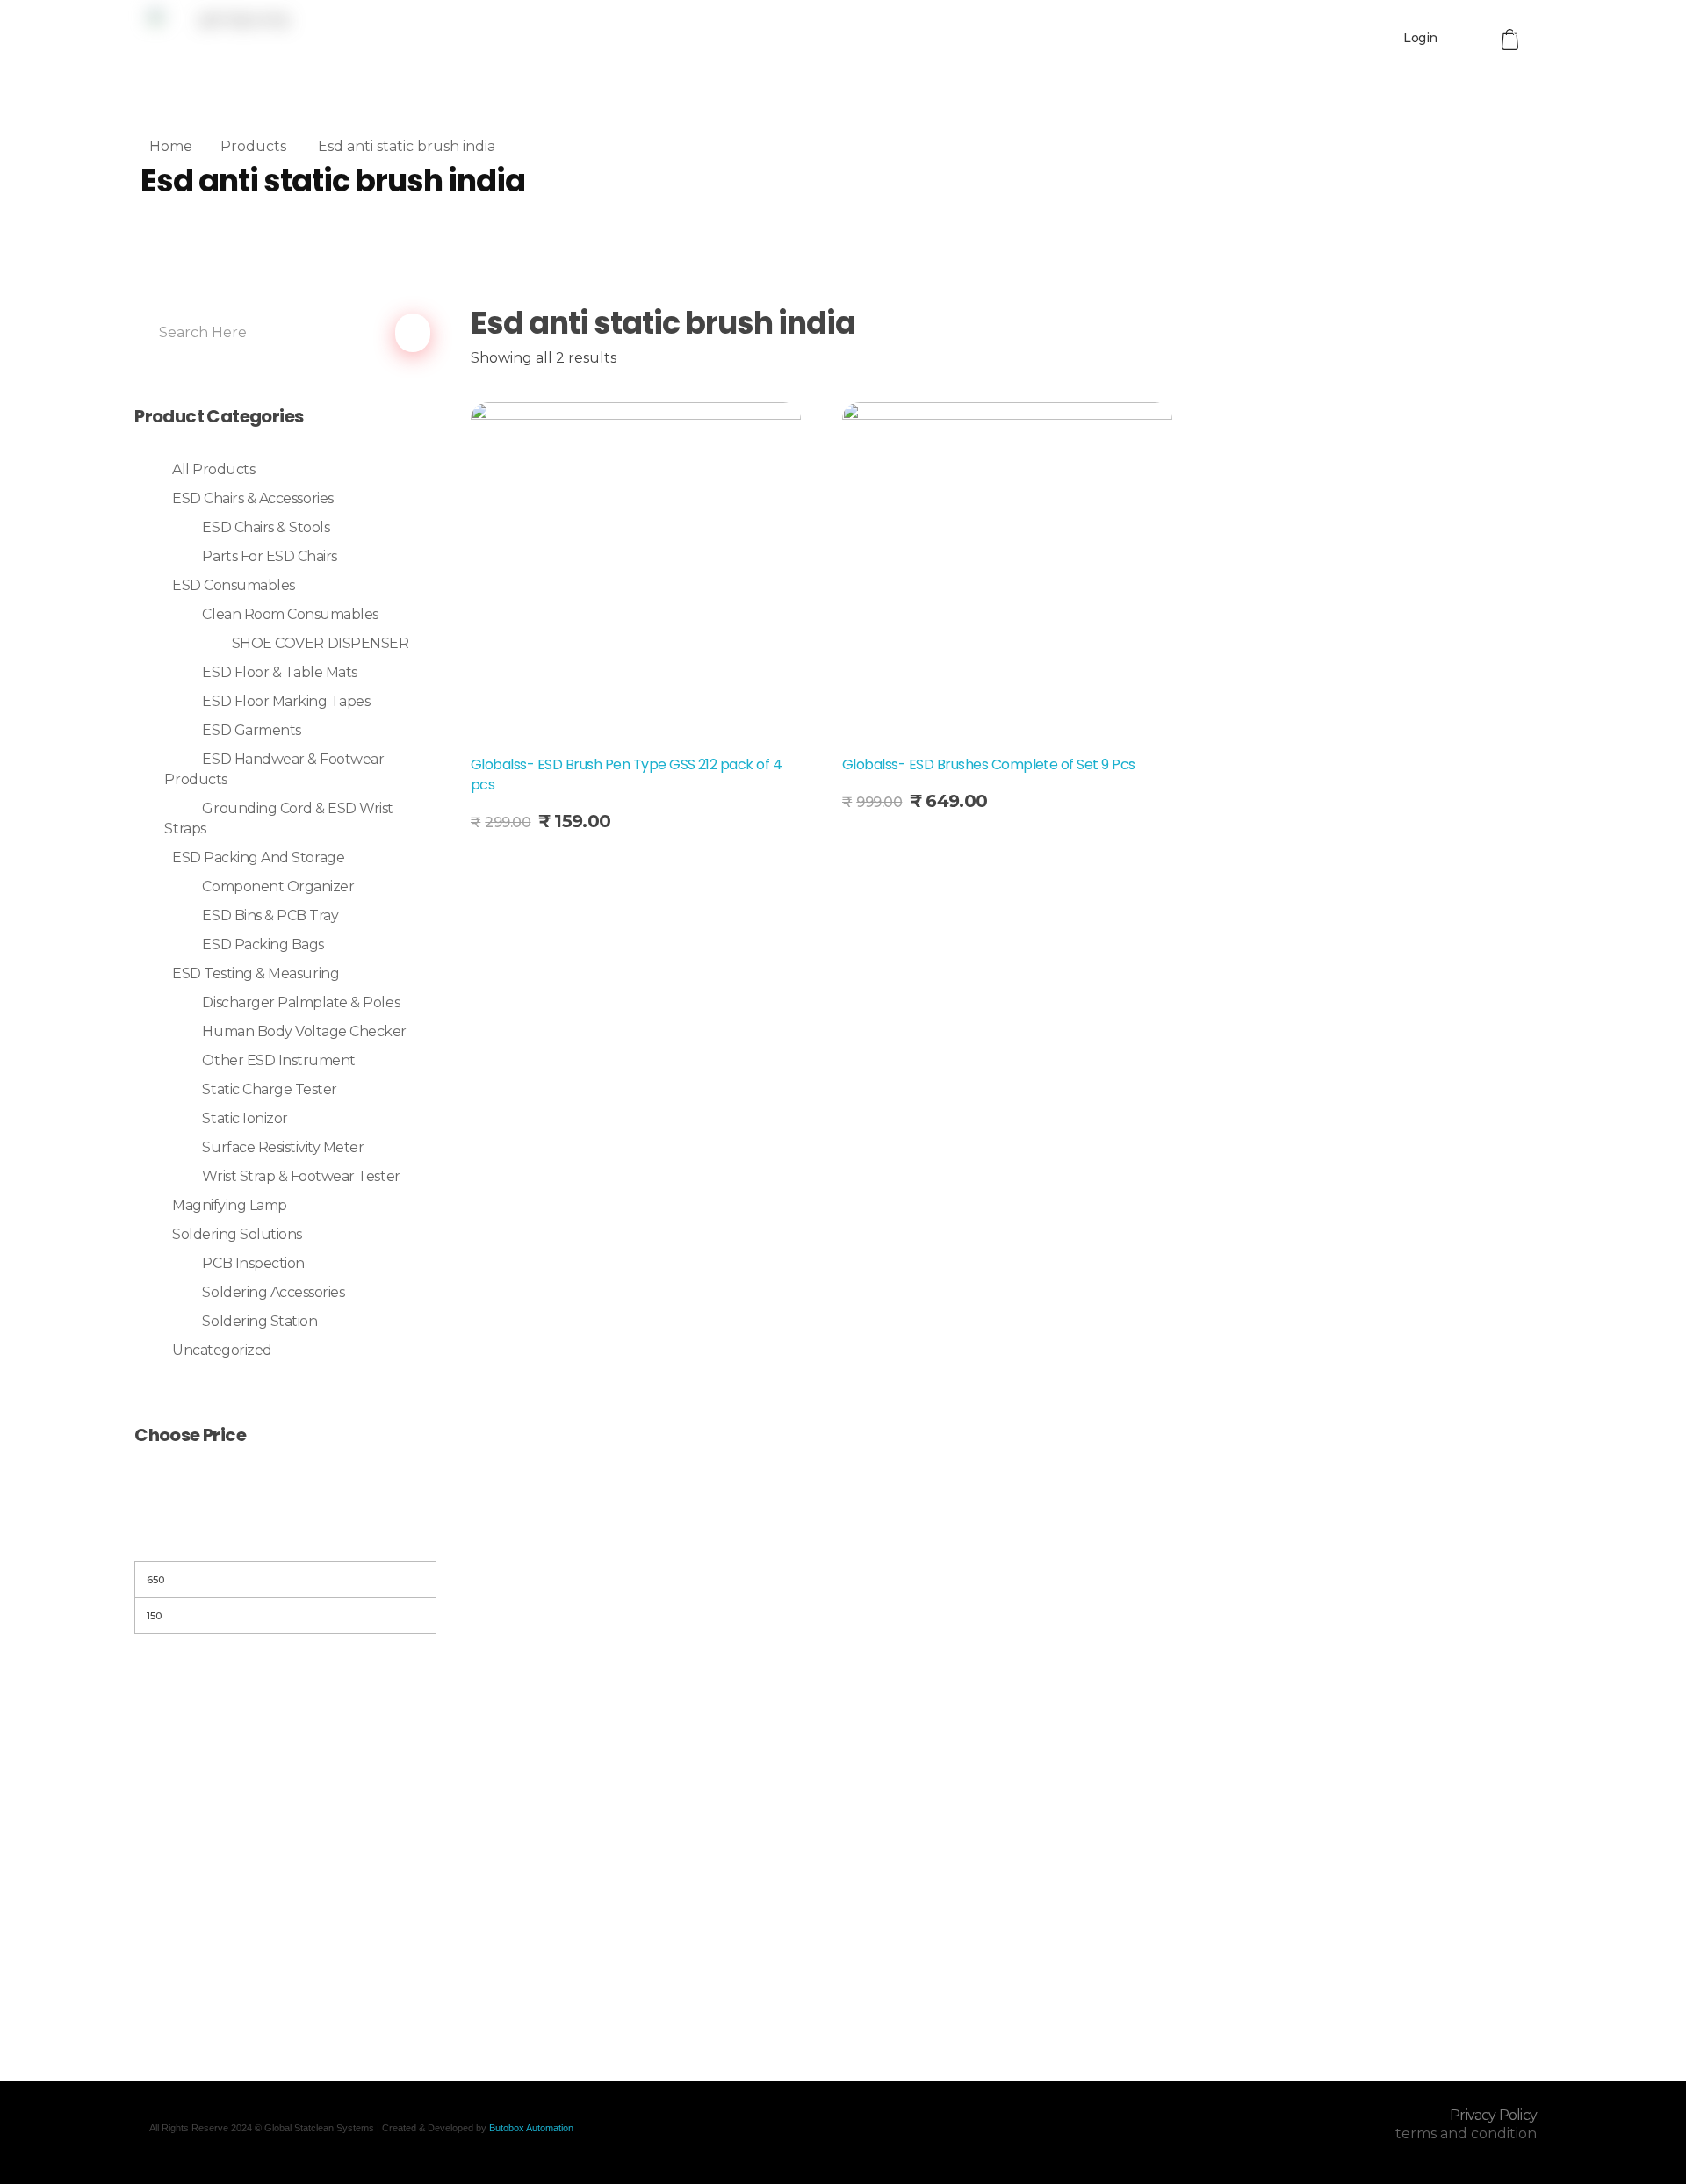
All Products (213, 469)
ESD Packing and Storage (258, 858)
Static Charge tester (269, 1089)
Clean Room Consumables (290, 614)
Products (253, 146)
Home (171, 146)
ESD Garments (251, 730)
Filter (285, 1539)
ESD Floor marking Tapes (286, 701)
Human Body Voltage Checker (304, 1031)
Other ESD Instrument (278, 1060)
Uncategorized (222, 1350)
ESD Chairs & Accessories (252, 498)
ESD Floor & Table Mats (279, 672)
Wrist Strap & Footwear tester (301, 1176)
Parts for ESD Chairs (269, 556)
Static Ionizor (245, 1118)
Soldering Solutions (237, 1234)
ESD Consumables (234, 585)
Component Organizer (278, 887)
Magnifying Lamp (230, 1205)
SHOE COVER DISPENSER (320, 643)
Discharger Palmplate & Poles (301, 1002)
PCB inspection (253, 1263)
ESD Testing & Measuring (256, 973)
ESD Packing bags (263, 944)
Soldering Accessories (273, 1292)
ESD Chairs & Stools (266, 527)
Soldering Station (259, 1321)
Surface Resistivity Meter (283, 1147)
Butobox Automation (531, 2128)
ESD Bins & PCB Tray (270, 915)
